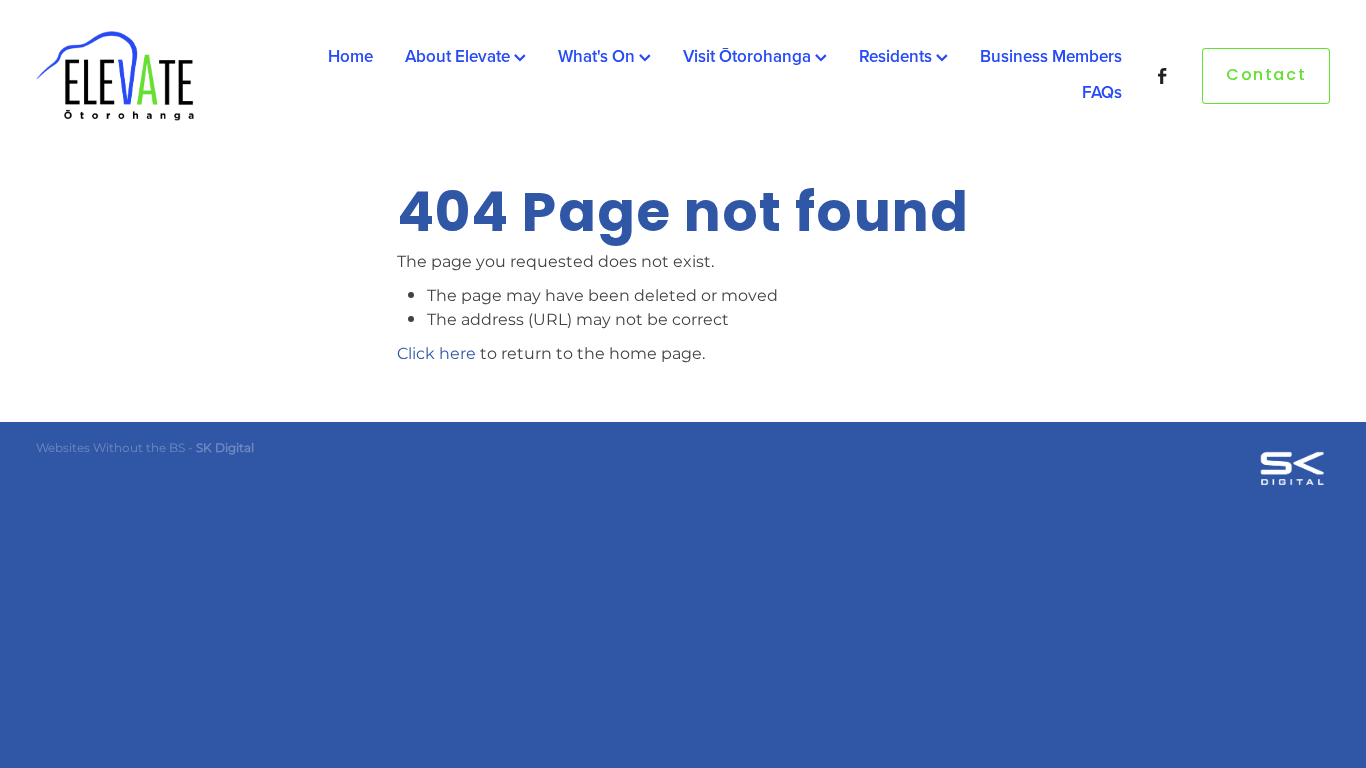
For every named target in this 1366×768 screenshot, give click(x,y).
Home (350, 56)
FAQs (1102, 92)
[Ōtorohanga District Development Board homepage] (165, 76)
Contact (1266, 76)
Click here (436, 354)
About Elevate (459, 56)
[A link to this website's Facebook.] (1162, 76)
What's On (598, 56)
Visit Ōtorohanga (749, 56)
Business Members (1051, 56)
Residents (897, 56)
